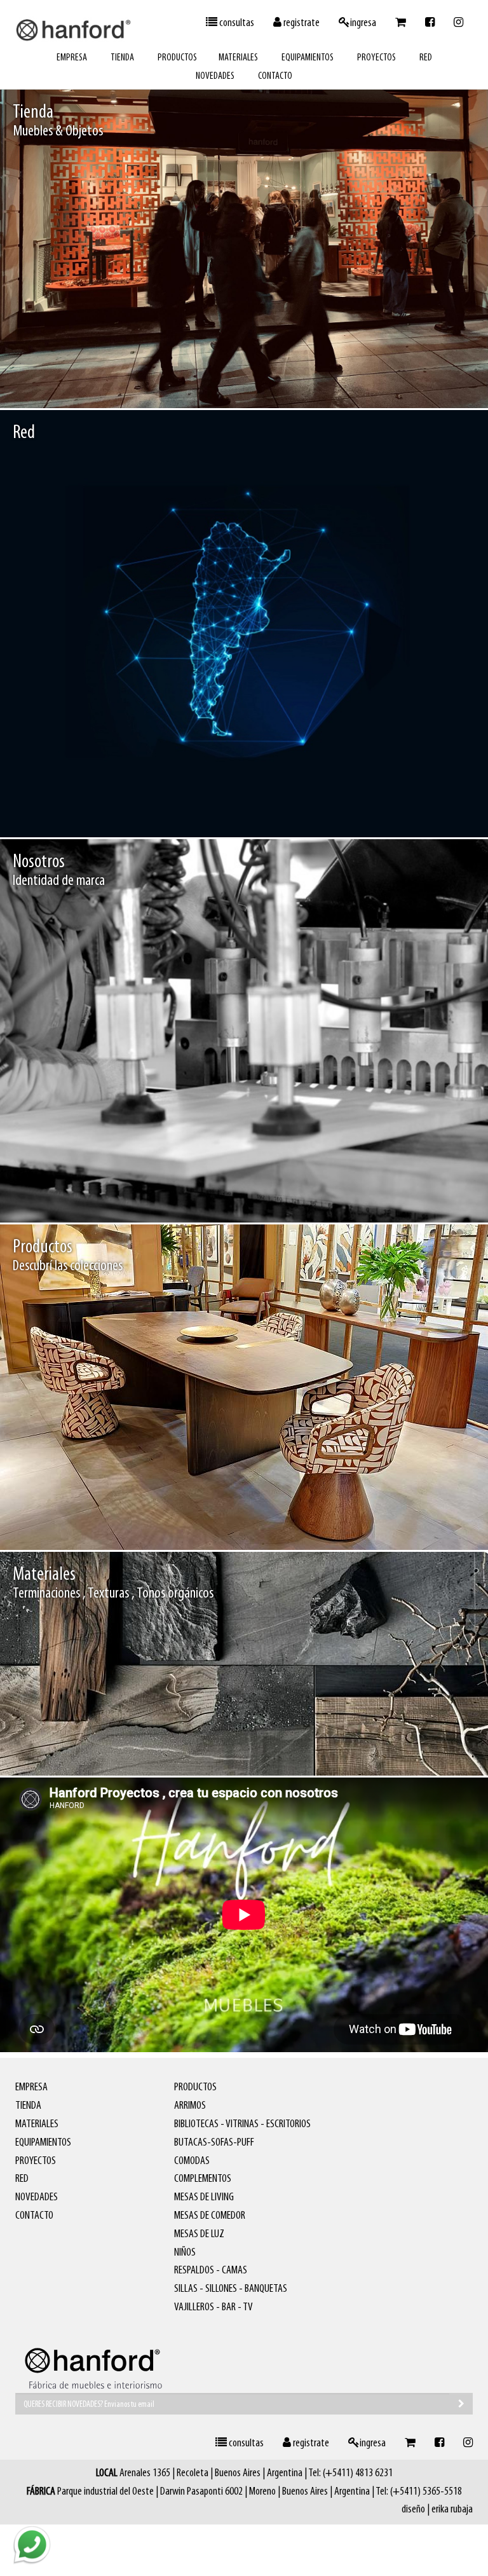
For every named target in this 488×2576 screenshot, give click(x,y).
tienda (122, 58)
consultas (236, 24)
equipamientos (308, 58)
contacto (275, 76)
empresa (72, 58)
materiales (238, 58)
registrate (301, 24)
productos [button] (177, 58)
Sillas (338, 1522)
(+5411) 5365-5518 (426, 2492)
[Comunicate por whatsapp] (32, 2544)
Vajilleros (448, 1522)
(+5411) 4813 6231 (358, 2474)
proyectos (376, 58)
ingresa (363, 24)
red (426, 58)
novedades (215, 76)
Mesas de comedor (390, 1522)
